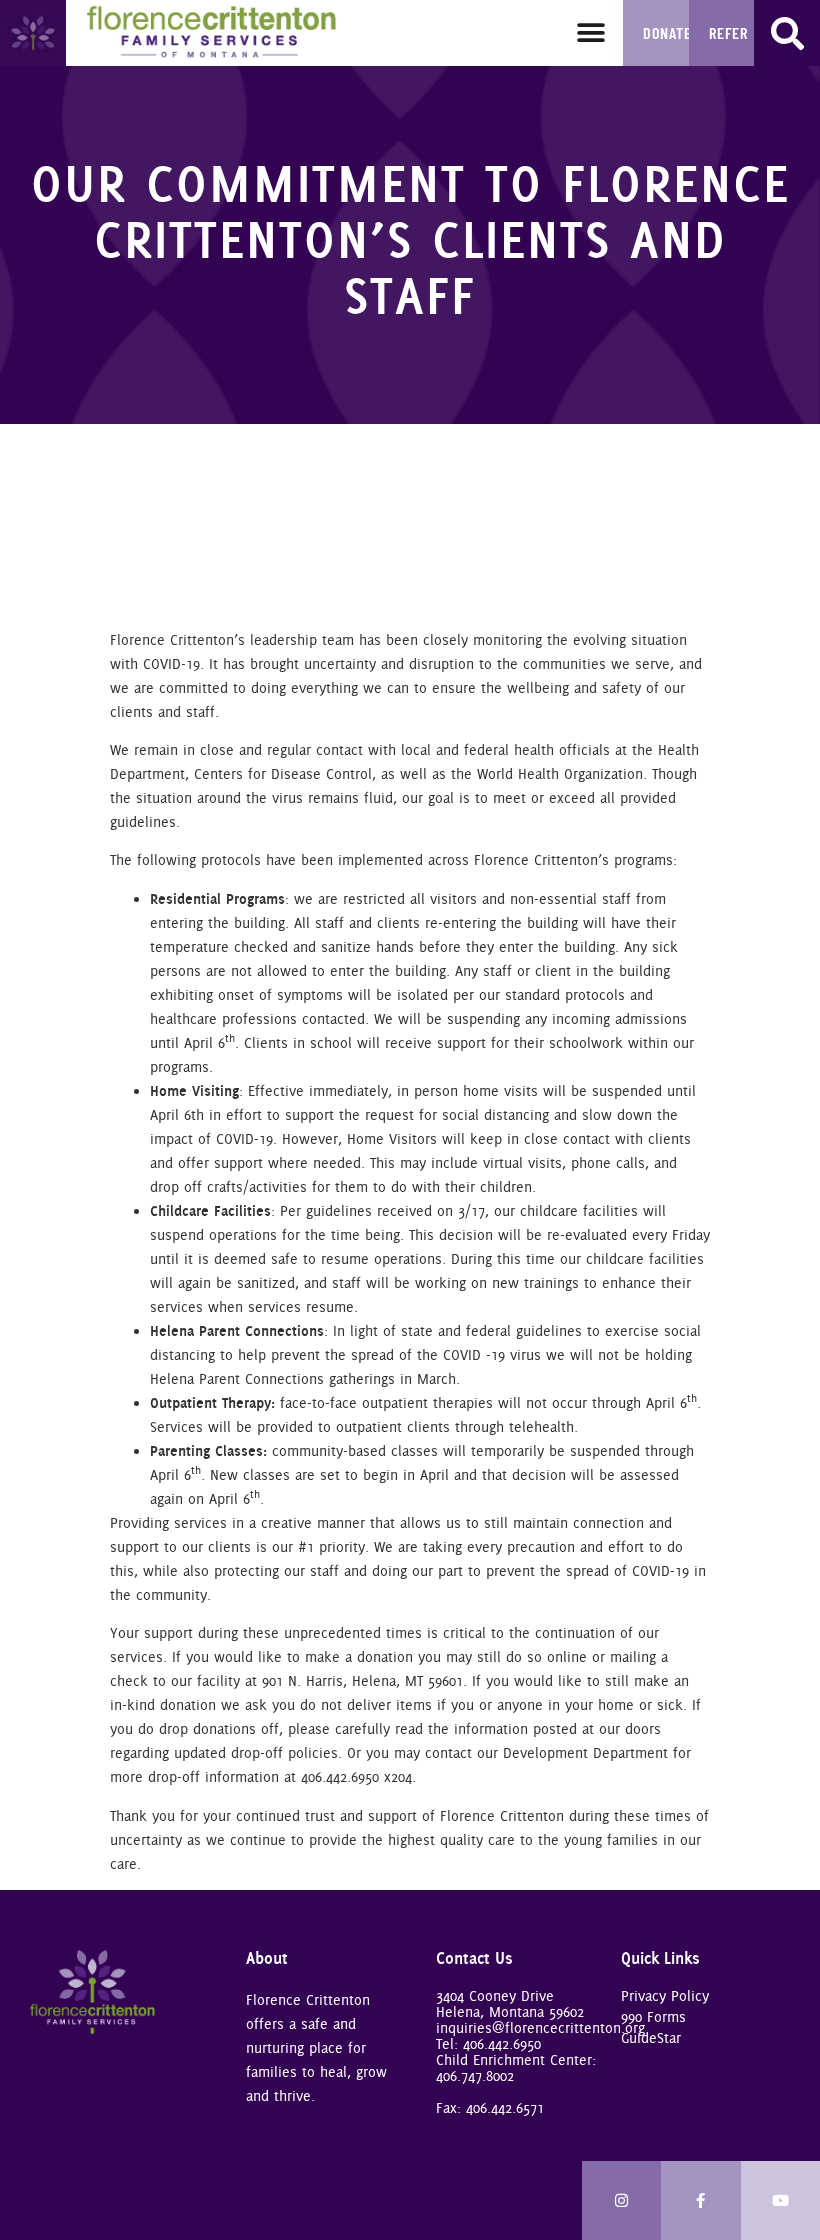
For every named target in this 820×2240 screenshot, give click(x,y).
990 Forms (653, 2017)
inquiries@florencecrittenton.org (540, 2028)
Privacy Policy (665, 1996)
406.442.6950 (502, 2044)
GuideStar (651, 2038)
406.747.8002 (475, 2076)
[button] (590, 32)
